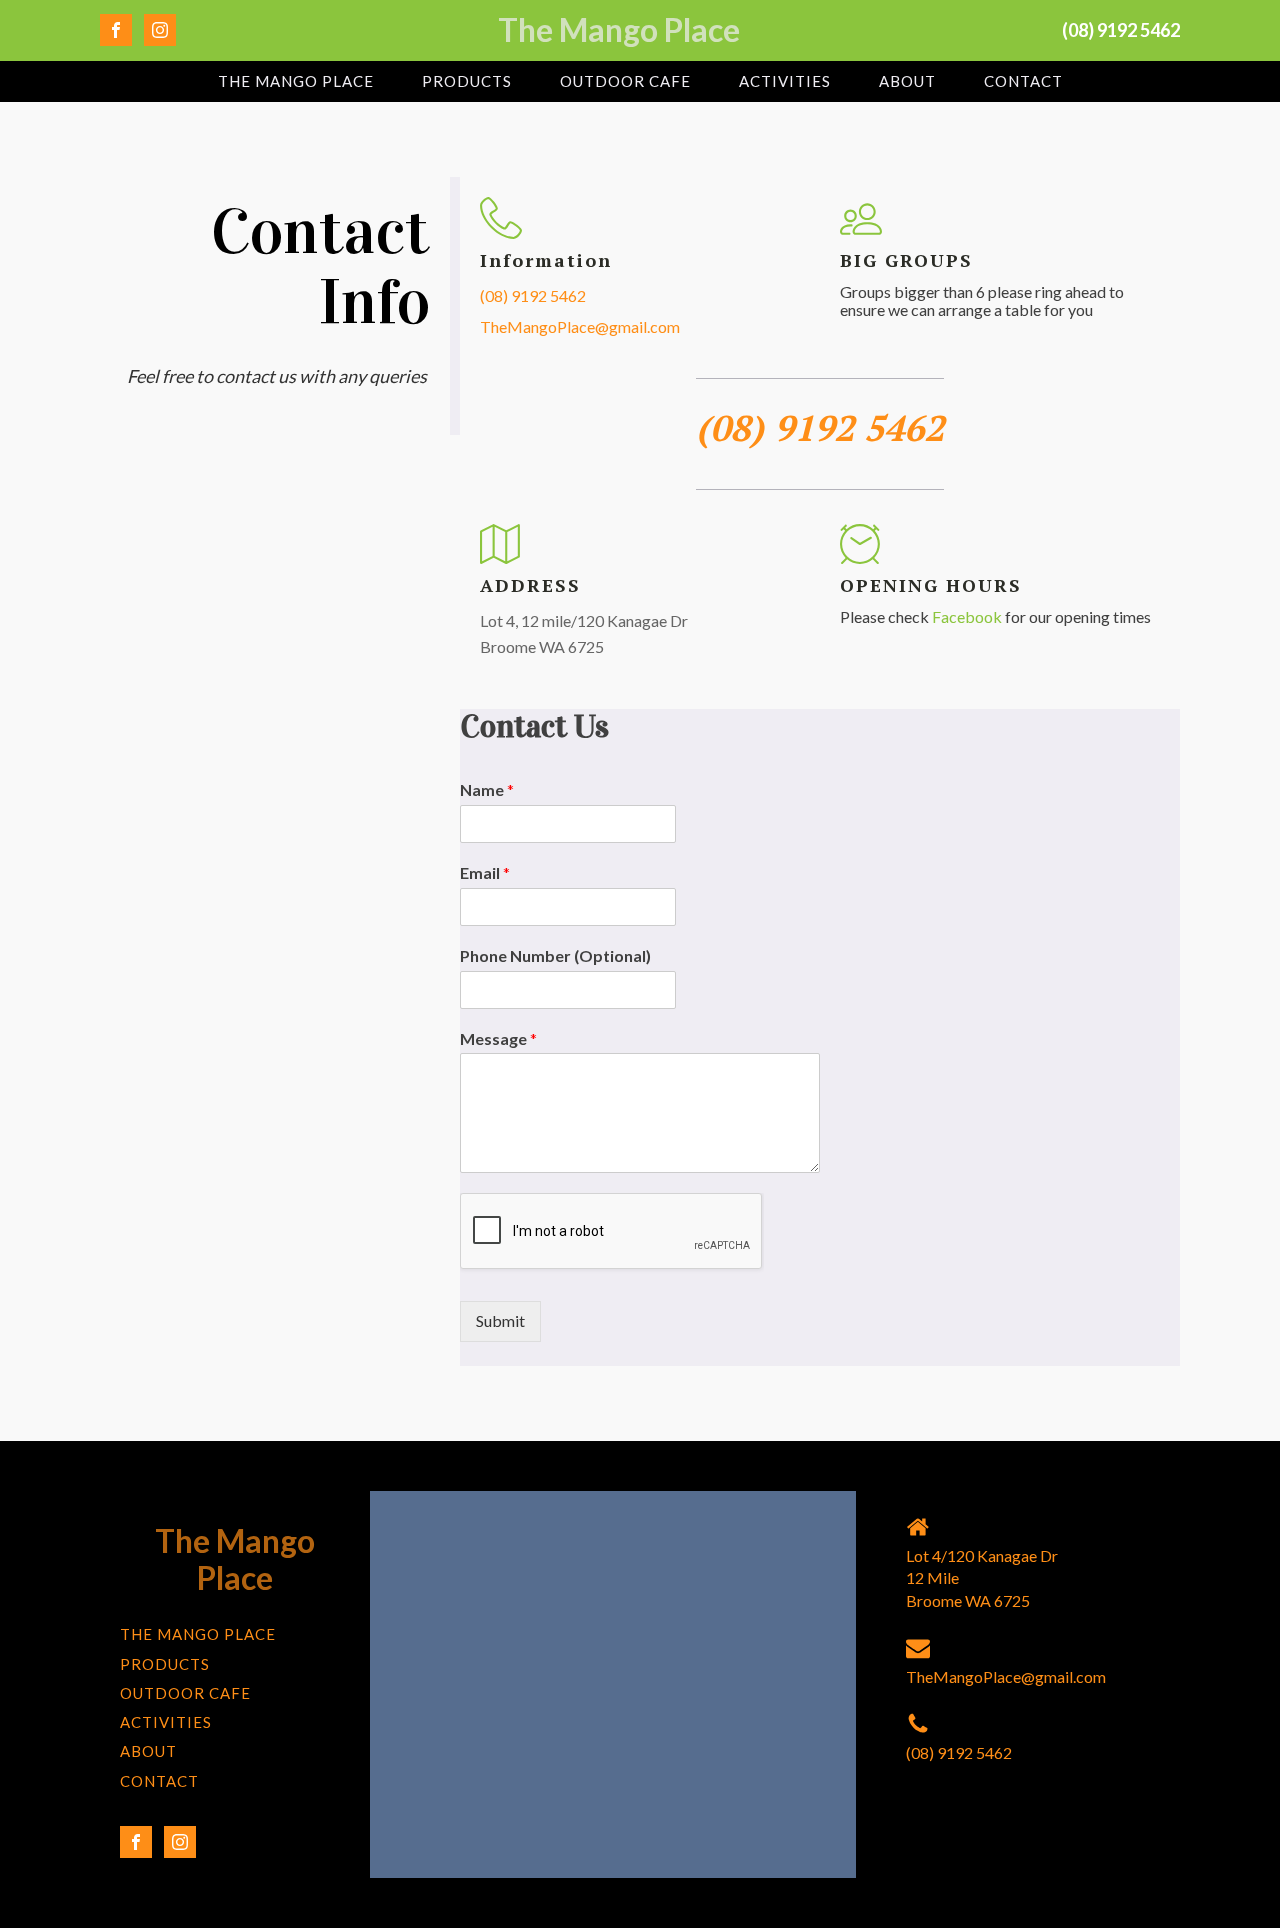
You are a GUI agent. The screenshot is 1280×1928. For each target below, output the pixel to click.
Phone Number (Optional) (555, 955)
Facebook (968, 616)
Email (485, 872)
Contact (1023, 81)
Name (487, 789)
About (907, 81)
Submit (500, 1320)
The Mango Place (296, 81)
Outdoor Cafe (625, 81)
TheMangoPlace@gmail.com (580, 326)
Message (498, 1038)
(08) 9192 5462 (533, 295)
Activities (785, 81)
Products (467, 81)
